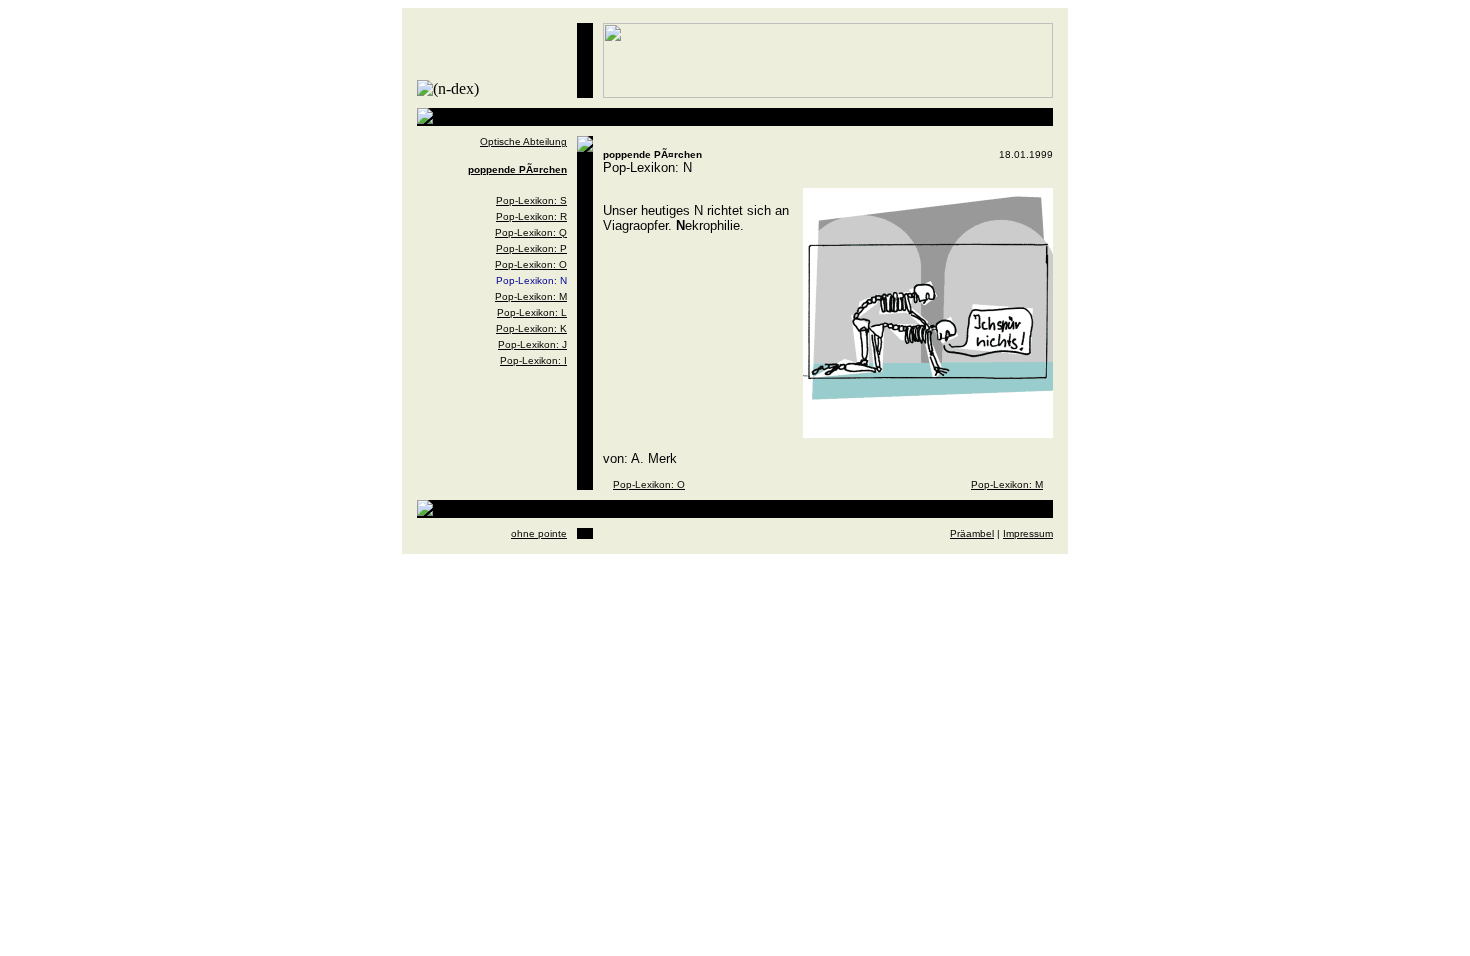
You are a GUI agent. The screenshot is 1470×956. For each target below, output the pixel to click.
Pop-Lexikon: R (531, 216)
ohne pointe (539, 533)
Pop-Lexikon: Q (531, 232)
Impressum (1028, 533)
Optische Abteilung (523, 141)
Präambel (972, 533)
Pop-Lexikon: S (531, 200)
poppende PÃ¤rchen (517, 169)
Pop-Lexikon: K (531, 328)
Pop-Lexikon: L (532, 312)
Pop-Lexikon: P (531, 248)
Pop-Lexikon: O (531, 264)
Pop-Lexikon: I (533, 360)
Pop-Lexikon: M (531, 296)
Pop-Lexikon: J (532, 344)
